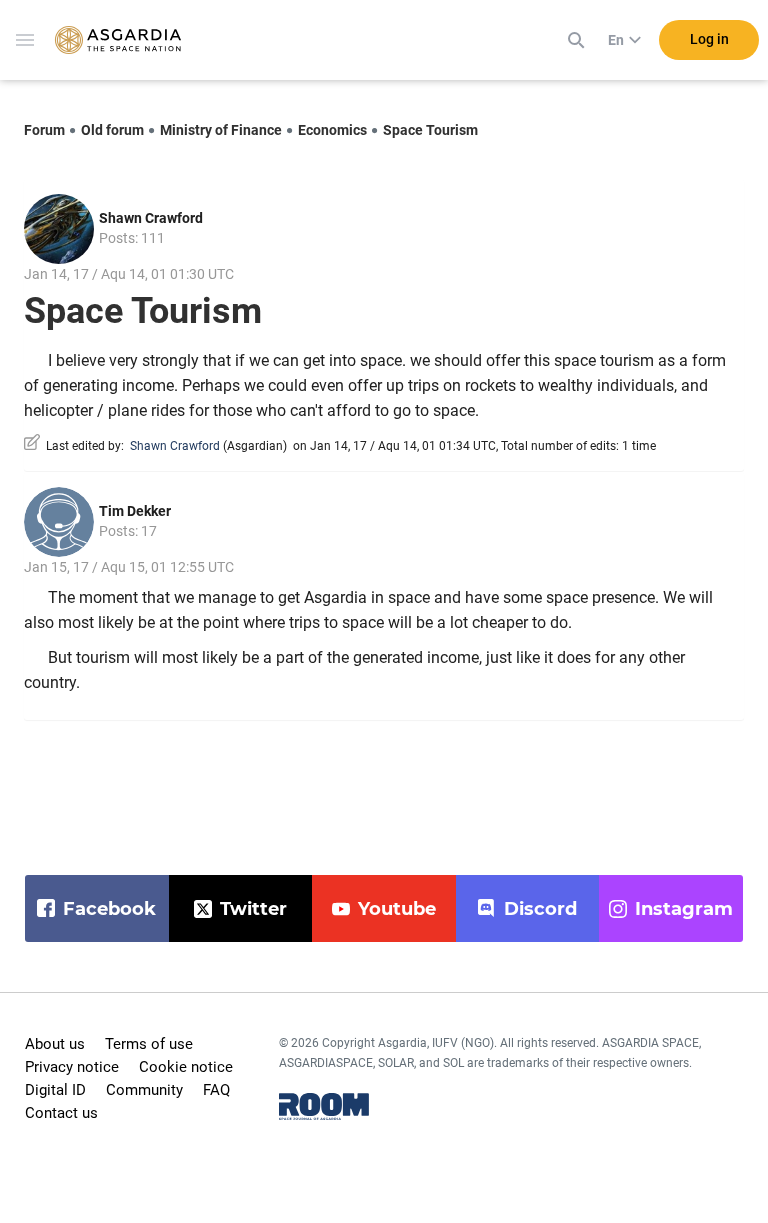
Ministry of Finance (221, 130)
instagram (684, 909)
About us (55, 1044)
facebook (109, 909)
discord (540, 909)
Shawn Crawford (151, 218)
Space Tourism (430, 130)
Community (144, 1090)
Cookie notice (186, 1067)
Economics (332, 130)
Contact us (61, 1113)
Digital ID (55, 1090)
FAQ (216, 1090)
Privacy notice (72, 1067)
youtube (397, 909)
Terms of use (149, 1044)
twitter (253, 909)
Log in (709, 39)
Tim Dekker (135, 511)
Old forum (112, 130)
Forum (44, 130)
